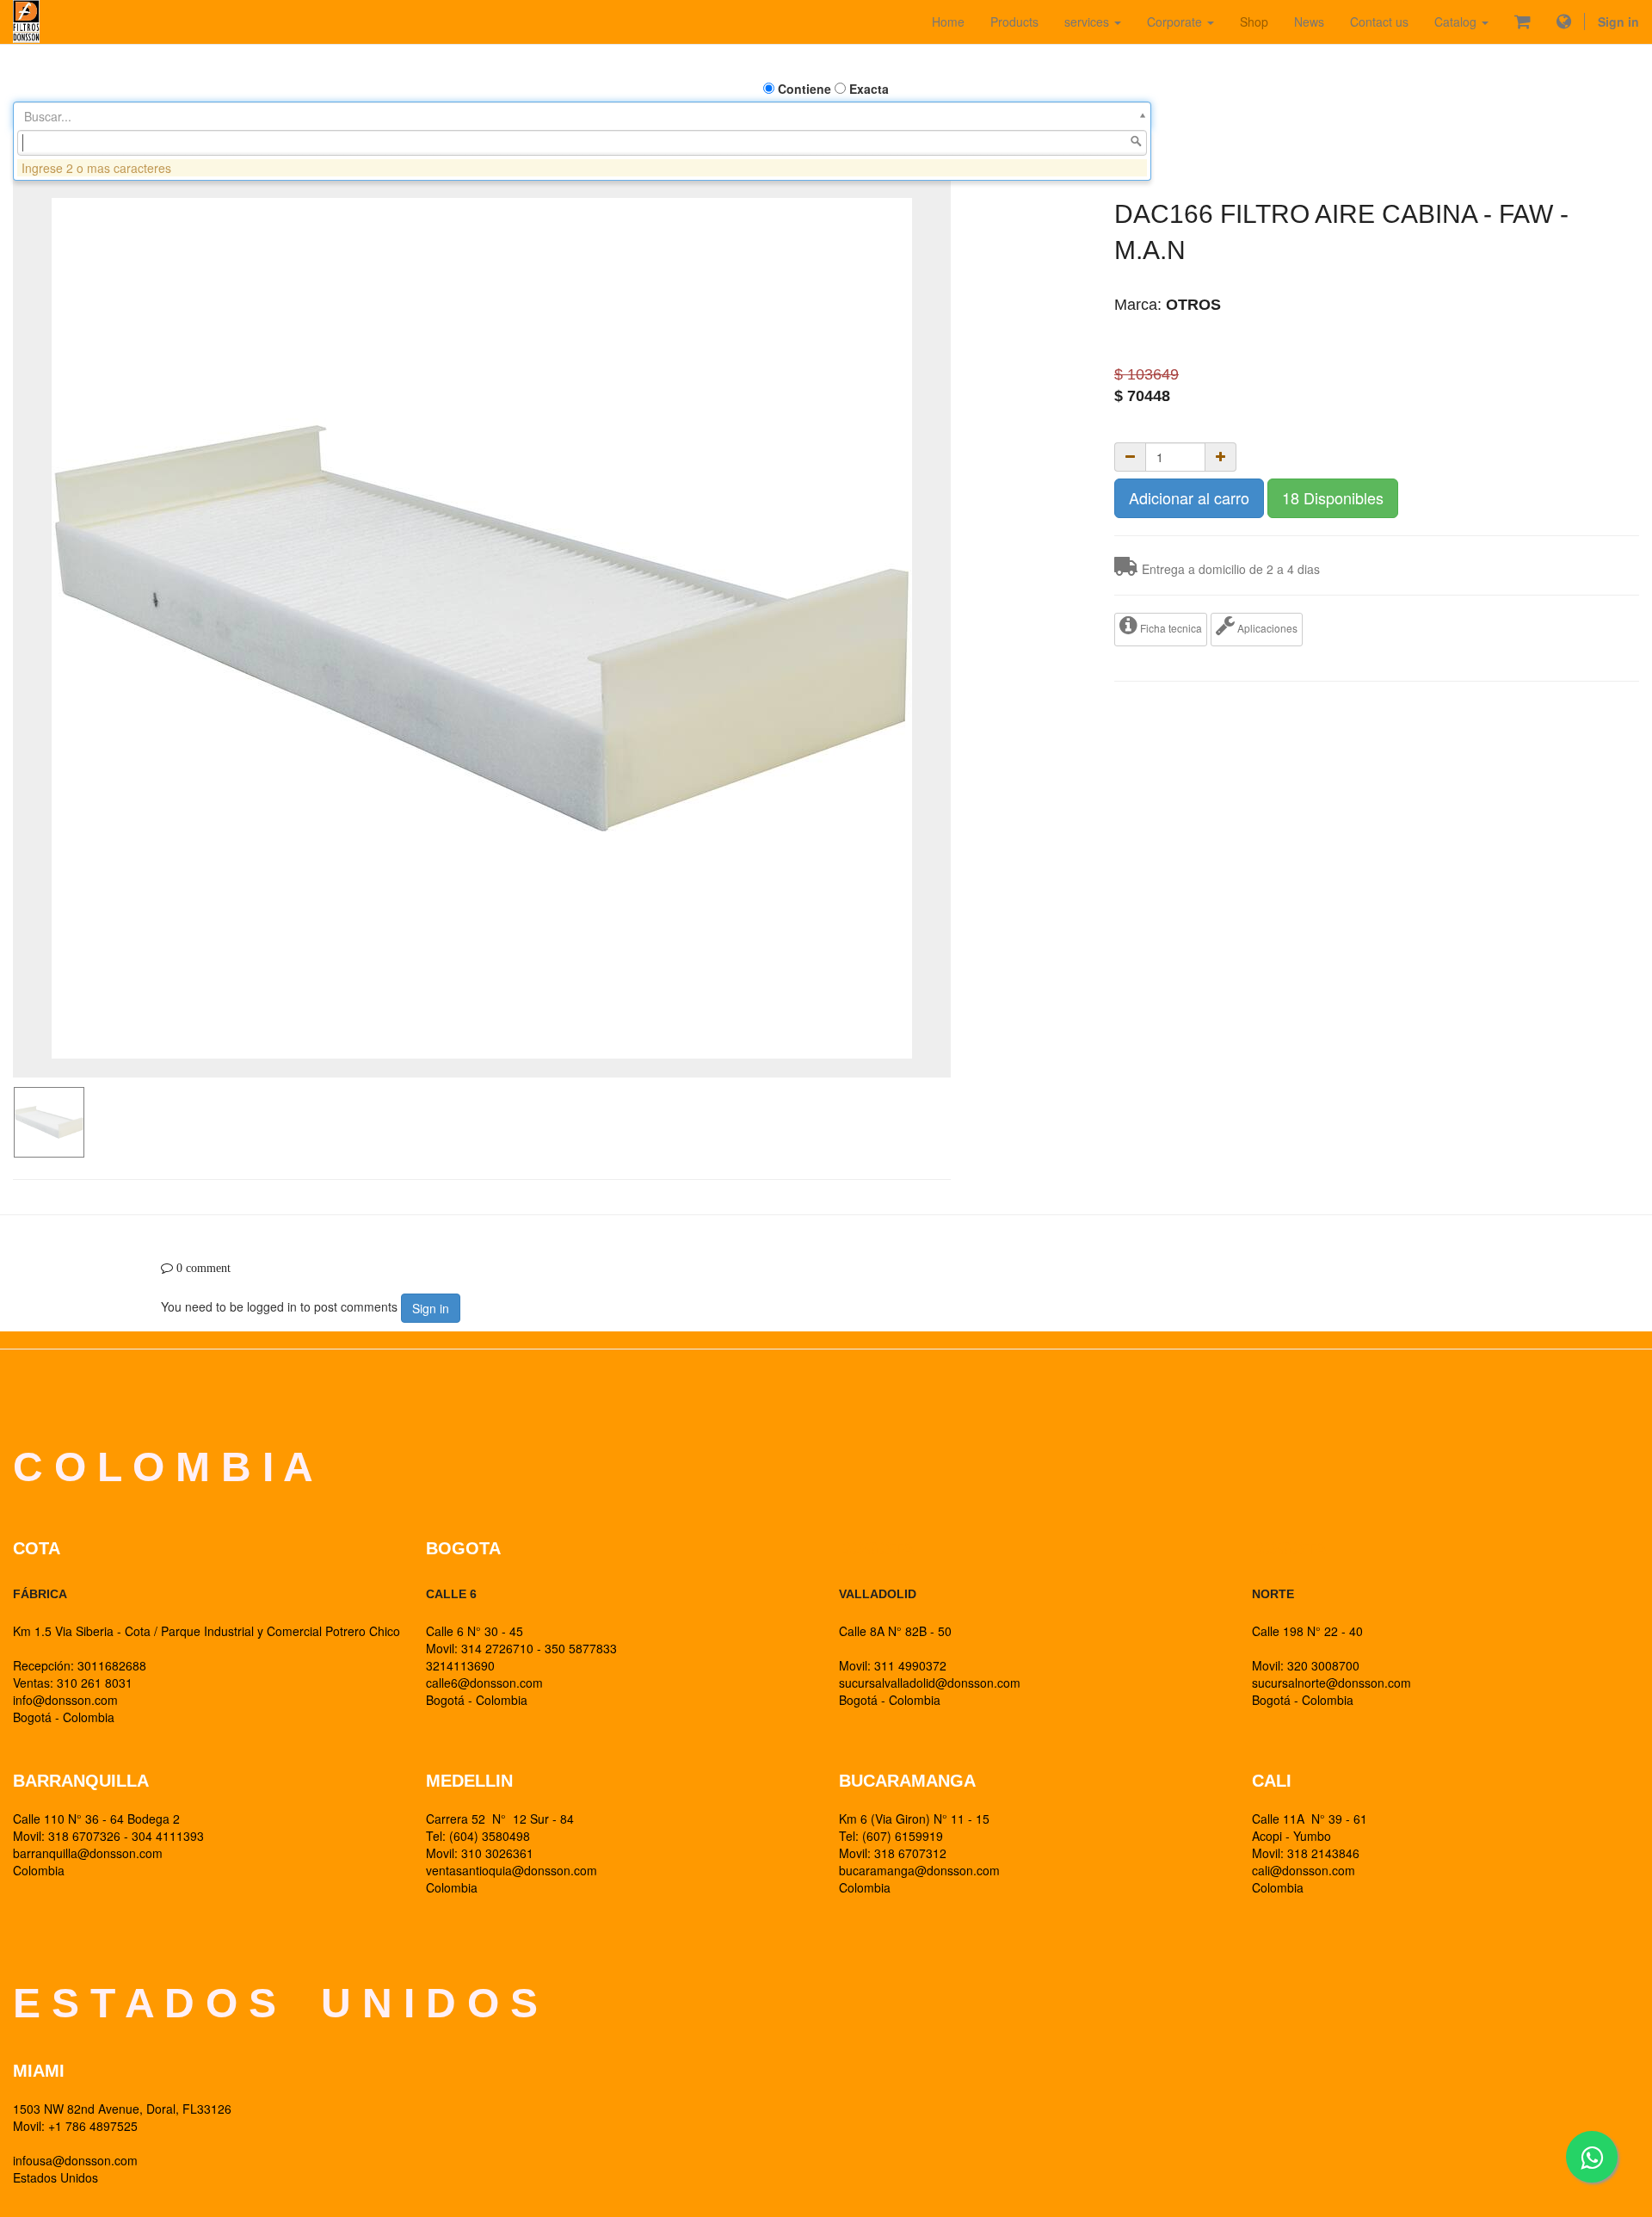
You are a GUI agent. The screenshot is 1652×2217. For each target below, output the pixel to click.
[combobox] (582, 143)
